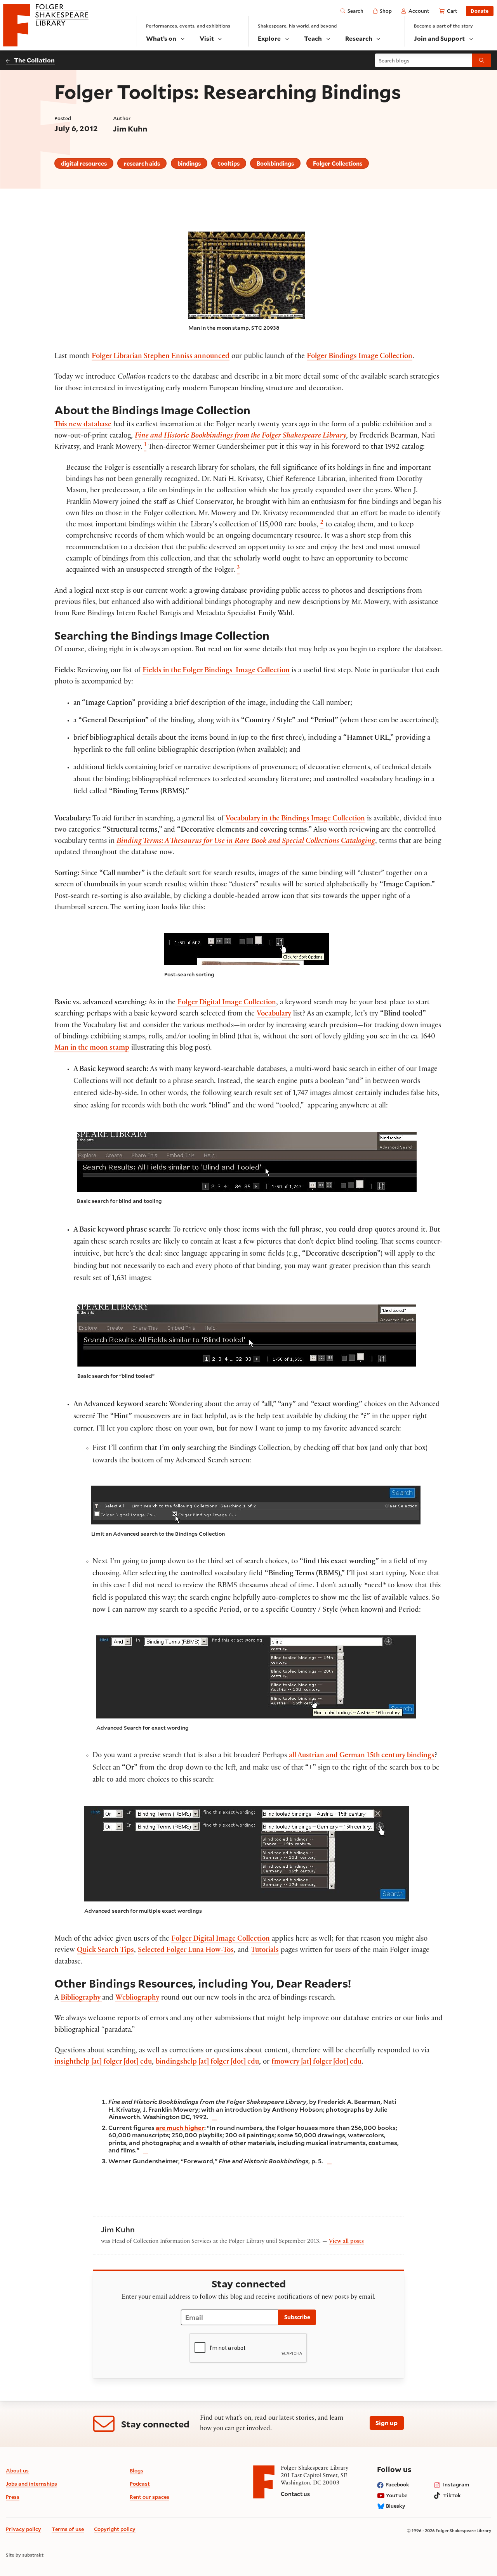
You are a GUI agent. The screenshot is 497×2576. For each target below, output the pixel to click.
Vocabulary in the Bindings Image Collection (295, 819)
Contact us (295, 2494)
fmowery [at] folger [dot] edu (316, 2062)
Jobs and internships (31, 2484)
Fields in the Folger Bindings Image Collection (216, 671)
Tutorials (265, 1951)
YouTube (397, 2495)
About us (17, 2470)
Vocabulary (274, 1014)
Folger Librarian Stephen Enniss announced (161, 357)
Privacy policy (23, 2529)
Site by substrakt (25, 2555)
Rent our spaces (149, 2497)
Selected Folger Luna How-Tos (186, 1951)
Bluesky (396, 2506)
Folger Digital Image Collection (227, 1003)
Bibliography (81, 1998)
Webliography (137, 1998)
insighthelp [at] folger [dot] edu (103, 2062)
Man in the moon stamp (92, 1048)
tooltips (229, 163)
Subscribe (297, 2317)
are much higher (180, 2127)
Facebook (398, 2484)
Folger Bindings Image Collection (360, 357)
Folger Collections (338, 163)
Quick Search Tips (105, 1951)
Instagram (456, 2484)
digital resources (84, 163)
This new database (83, 425)
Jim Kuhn (130, 128)
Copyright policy (115, 2529)
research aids (142, 163)
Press (13, 2497)
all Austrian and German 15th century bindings (362, 1756)
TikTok (452, 2495)
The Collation (34, 60)
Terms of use (68, 2529)
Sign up (387, 2423)
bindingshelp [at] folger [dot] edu (207, 2062)
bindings (189, 163)
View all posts (346, 2242)
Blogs (136, 2470)
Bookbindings (275, 163)
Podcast (140, 2484)
